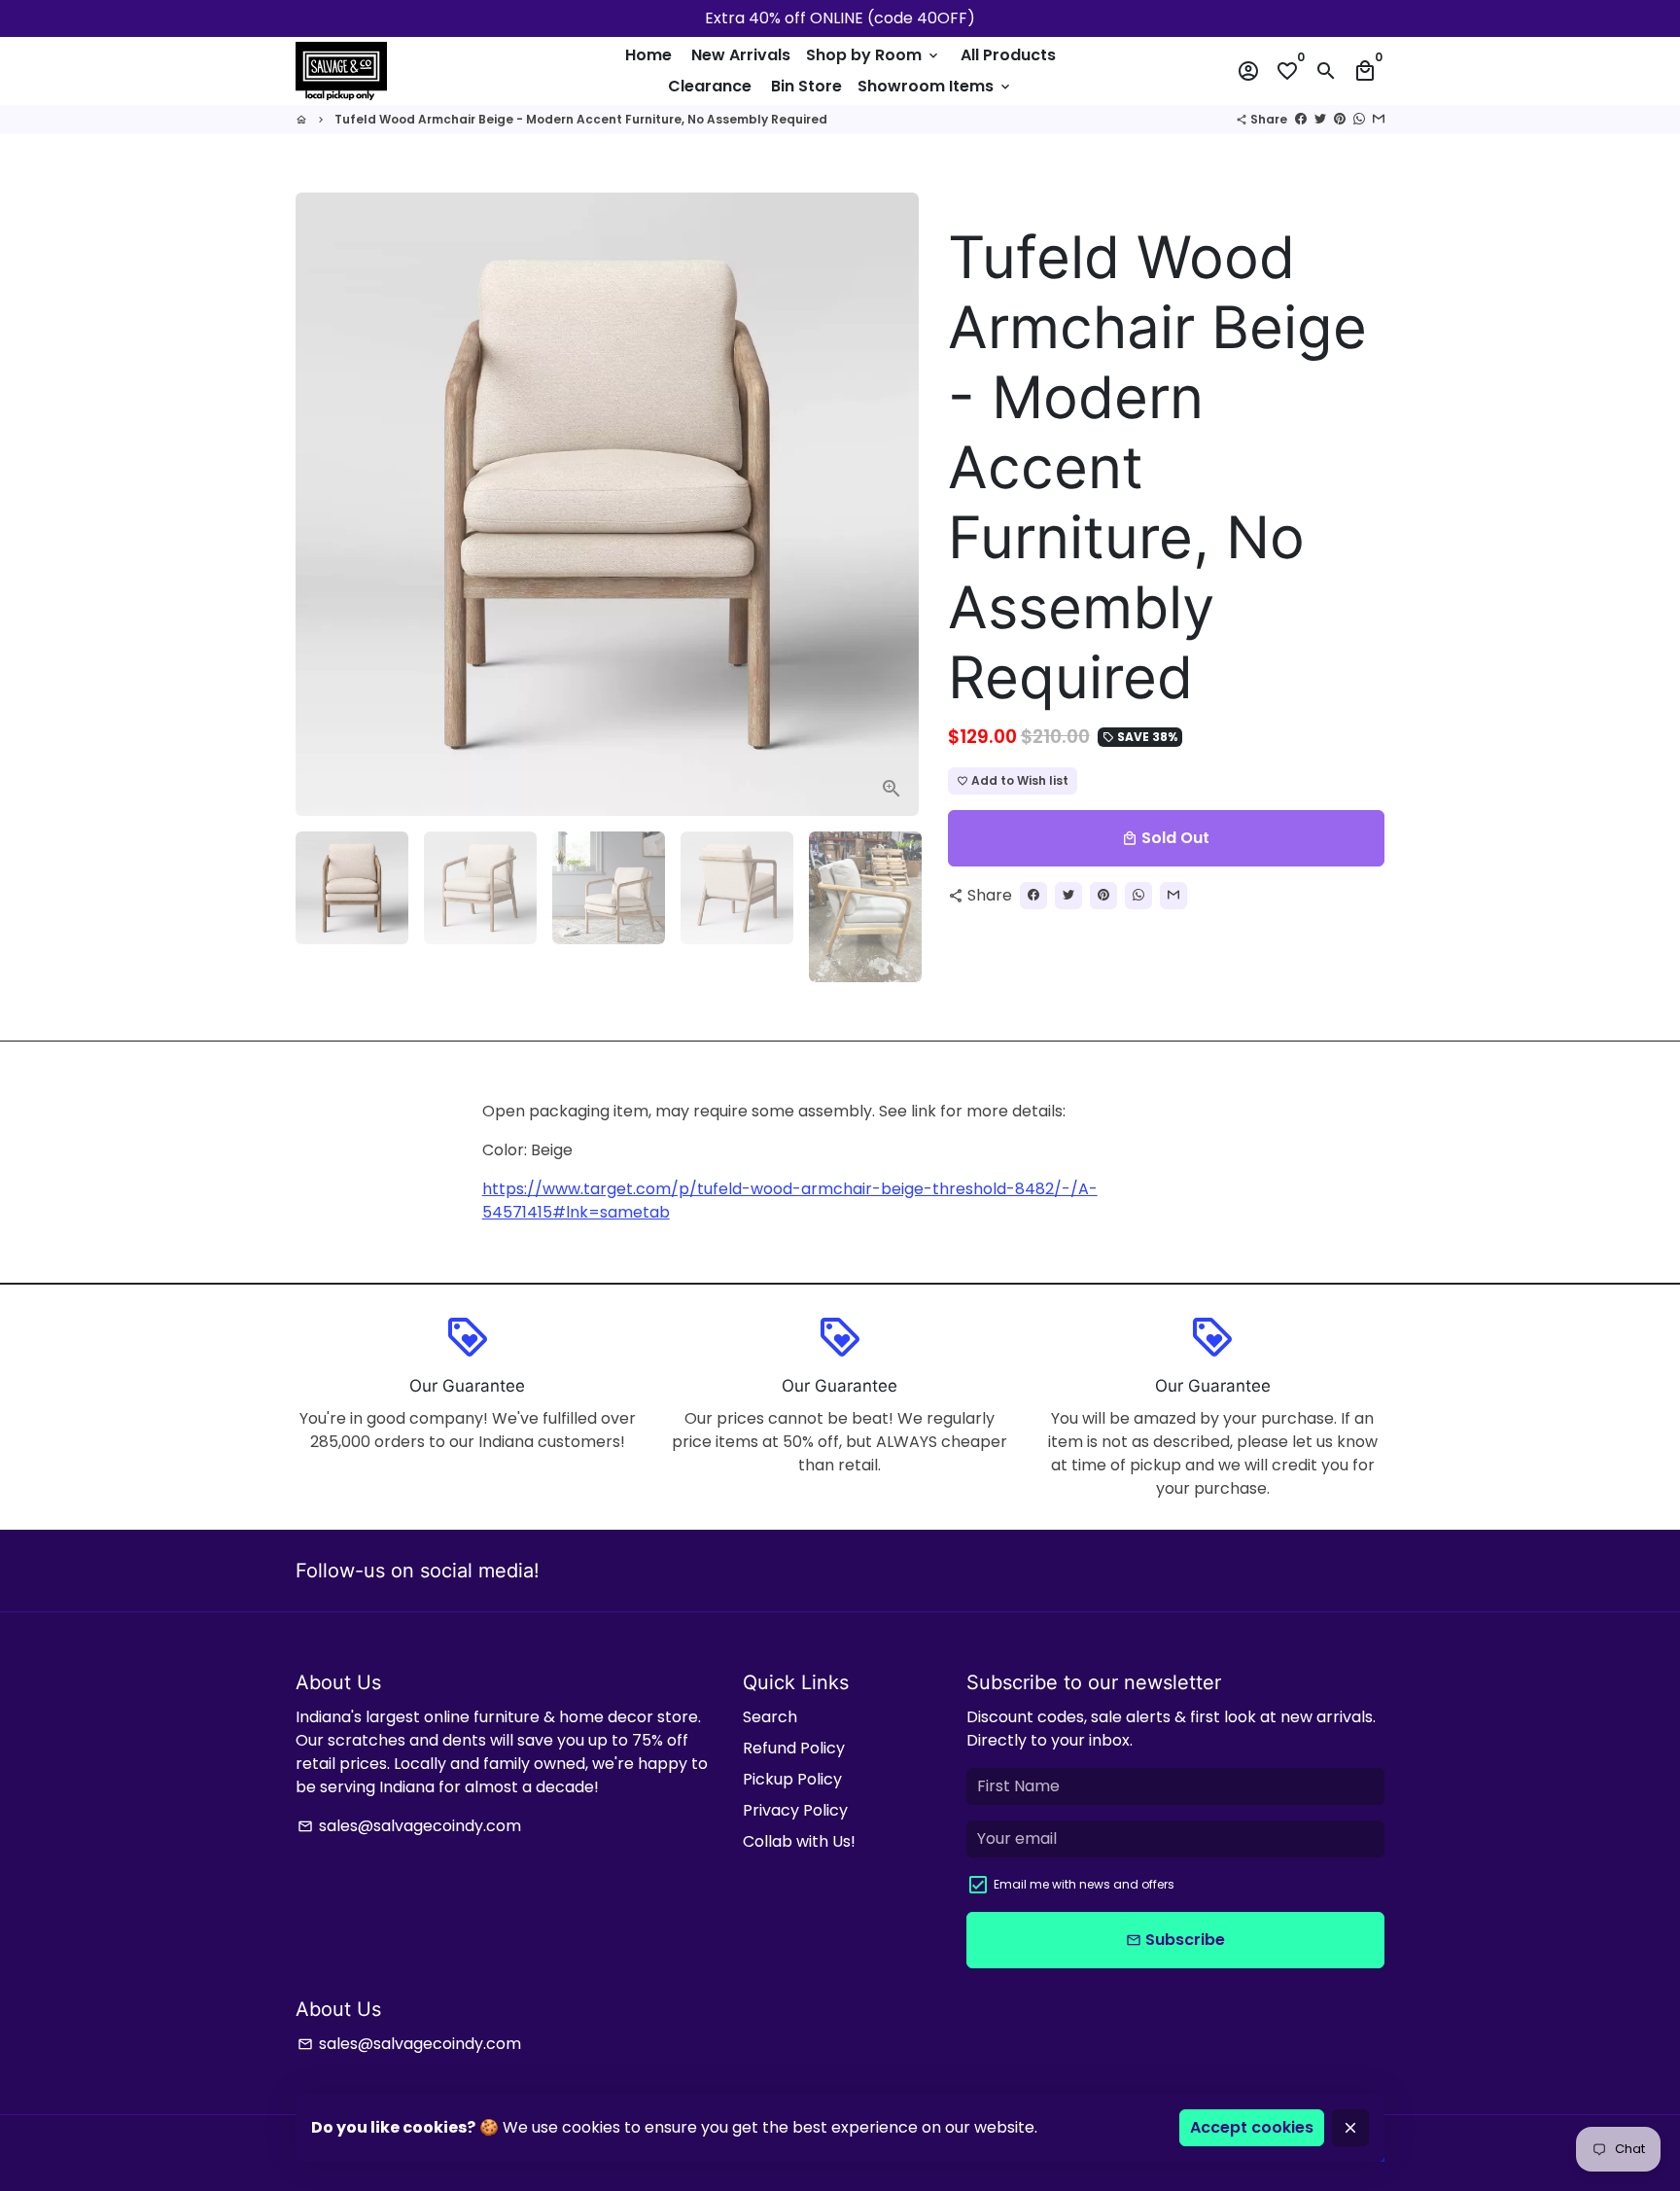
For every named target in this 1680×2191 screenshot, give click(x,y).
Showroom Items (935, 86)
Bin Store (806, 86)
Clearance (710, 86)
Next (892, 505)
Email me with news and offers (1084, 1884)
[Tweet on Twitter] (1320, 119)
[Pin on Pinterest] (1340, 119)
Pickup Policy (792, 1779)
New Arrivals (741, 55)
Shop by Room (874, 55)
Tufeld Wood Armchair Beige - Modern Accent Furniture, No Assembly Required (581, 119)
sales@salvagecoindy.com (409, 1826)
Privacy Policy (795, 1810)
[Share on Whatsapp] (1359, 119)
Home (648, 55)
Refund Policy (794, 1748)
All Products (1008, 55)
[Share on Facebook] (1301, 119)
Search (770, 1717)
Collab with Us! (799, 1841)
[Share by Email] (1379, 119)
